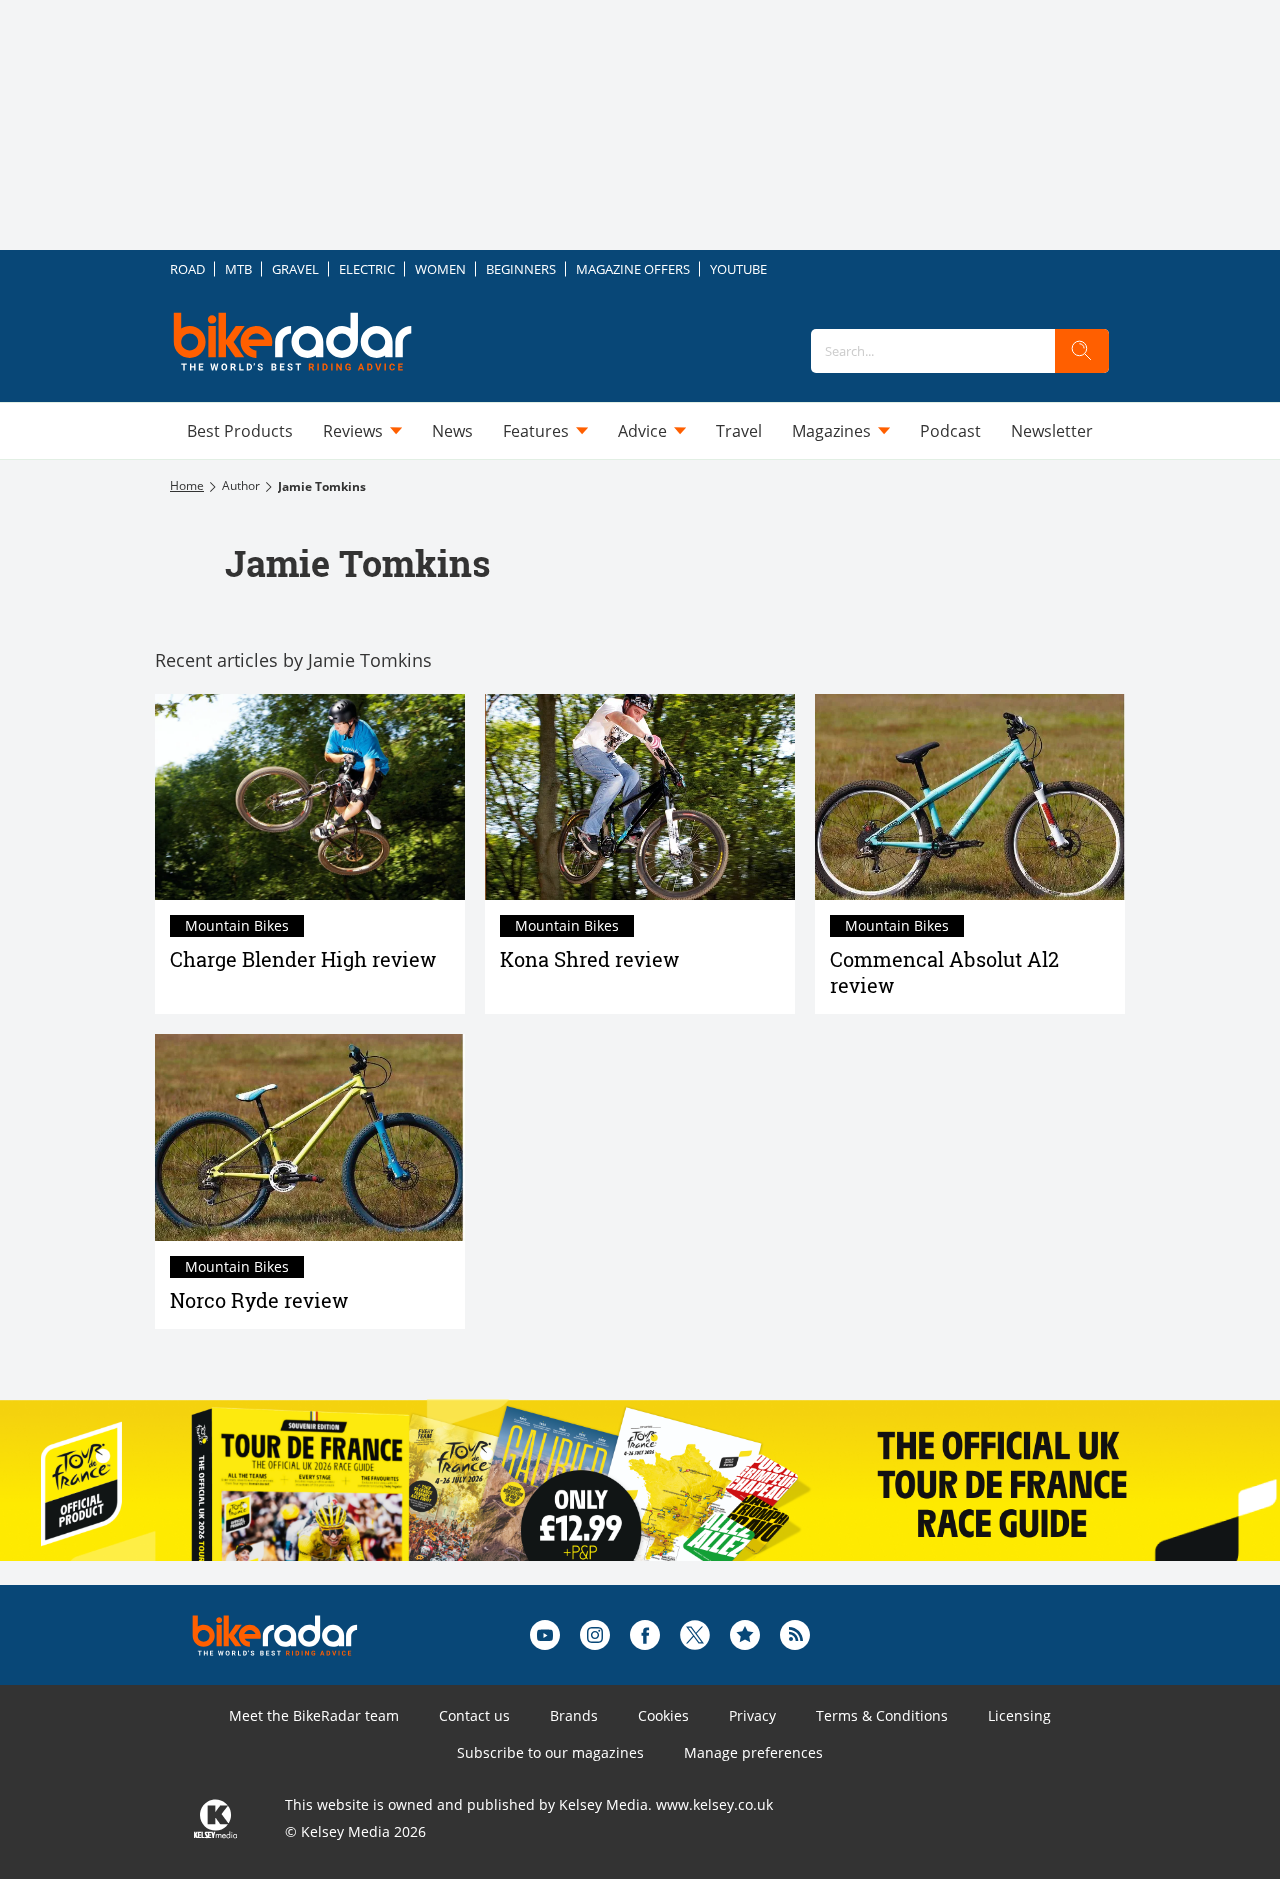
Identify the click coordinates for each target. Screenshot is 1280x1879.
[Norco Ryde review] (310, 1137)
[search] (1082, 351)
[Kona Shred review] (640, 797)
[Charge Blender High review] (310, 797)
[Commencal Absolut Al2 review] (970, 797)
